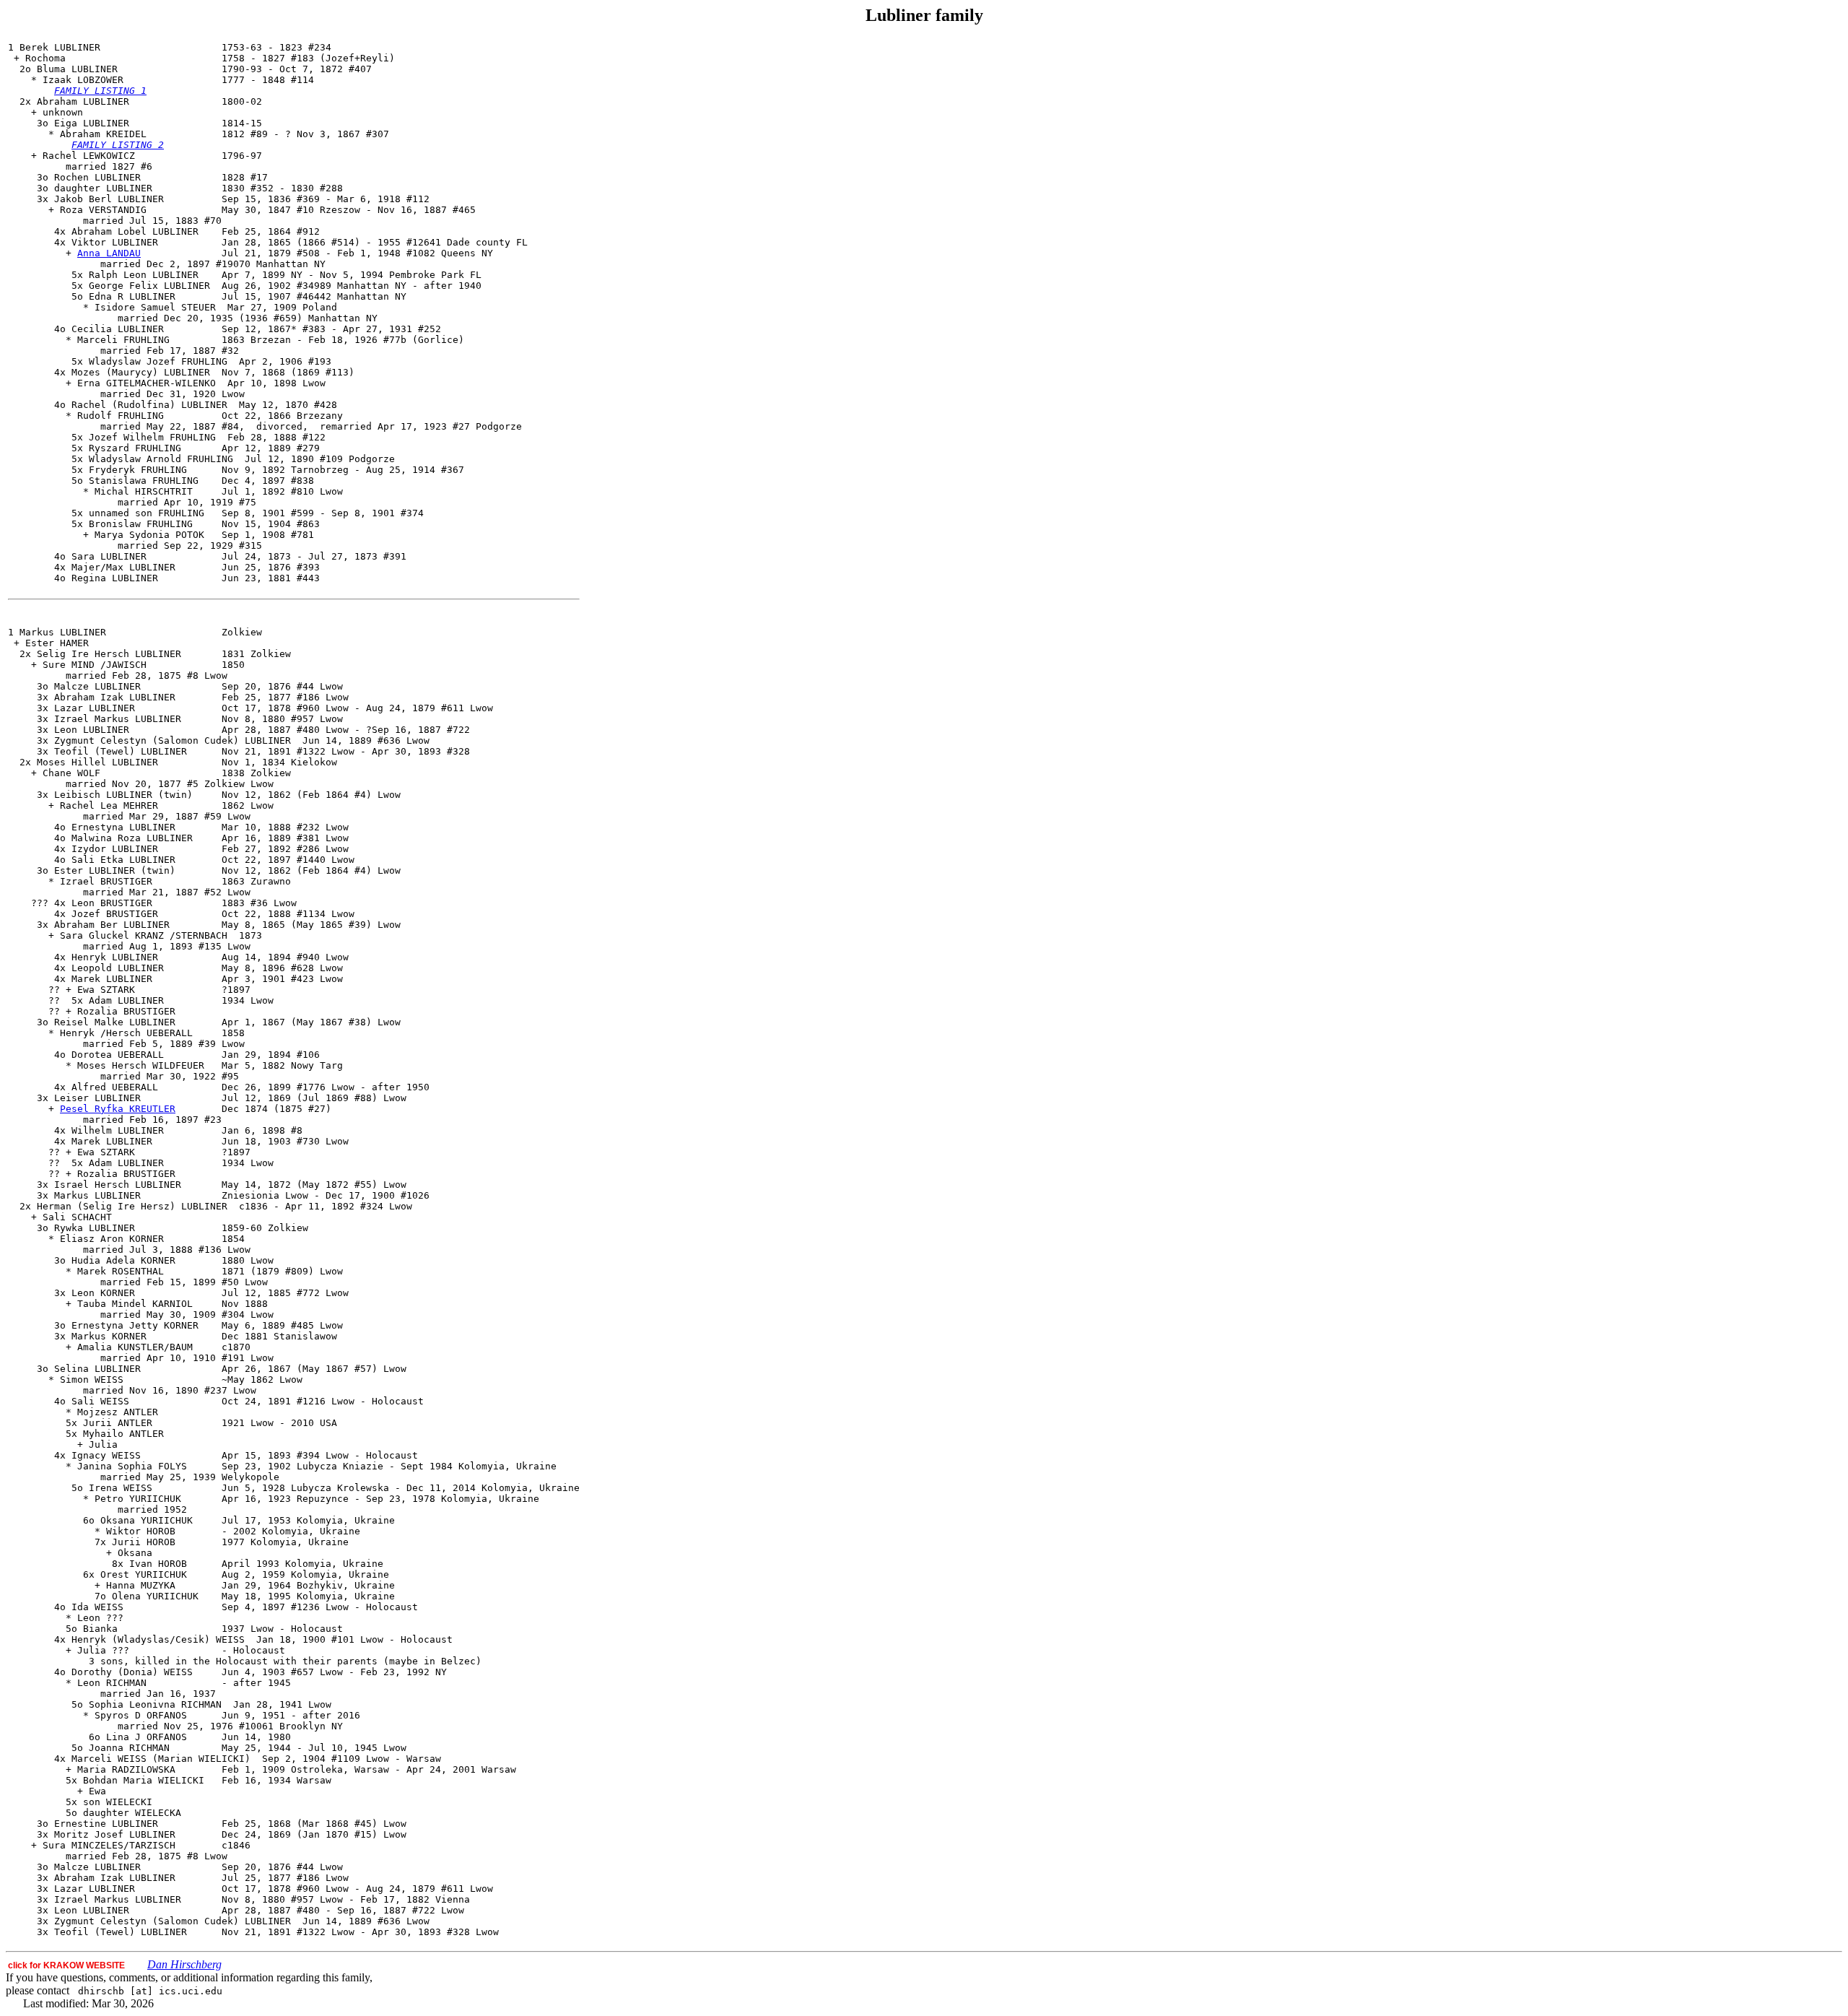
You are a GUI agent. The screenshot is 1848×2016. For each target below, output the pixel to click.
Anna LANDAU (109, 253)
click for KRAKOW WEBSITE (66, 1965)
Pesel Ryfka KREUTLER (118, 1109)
